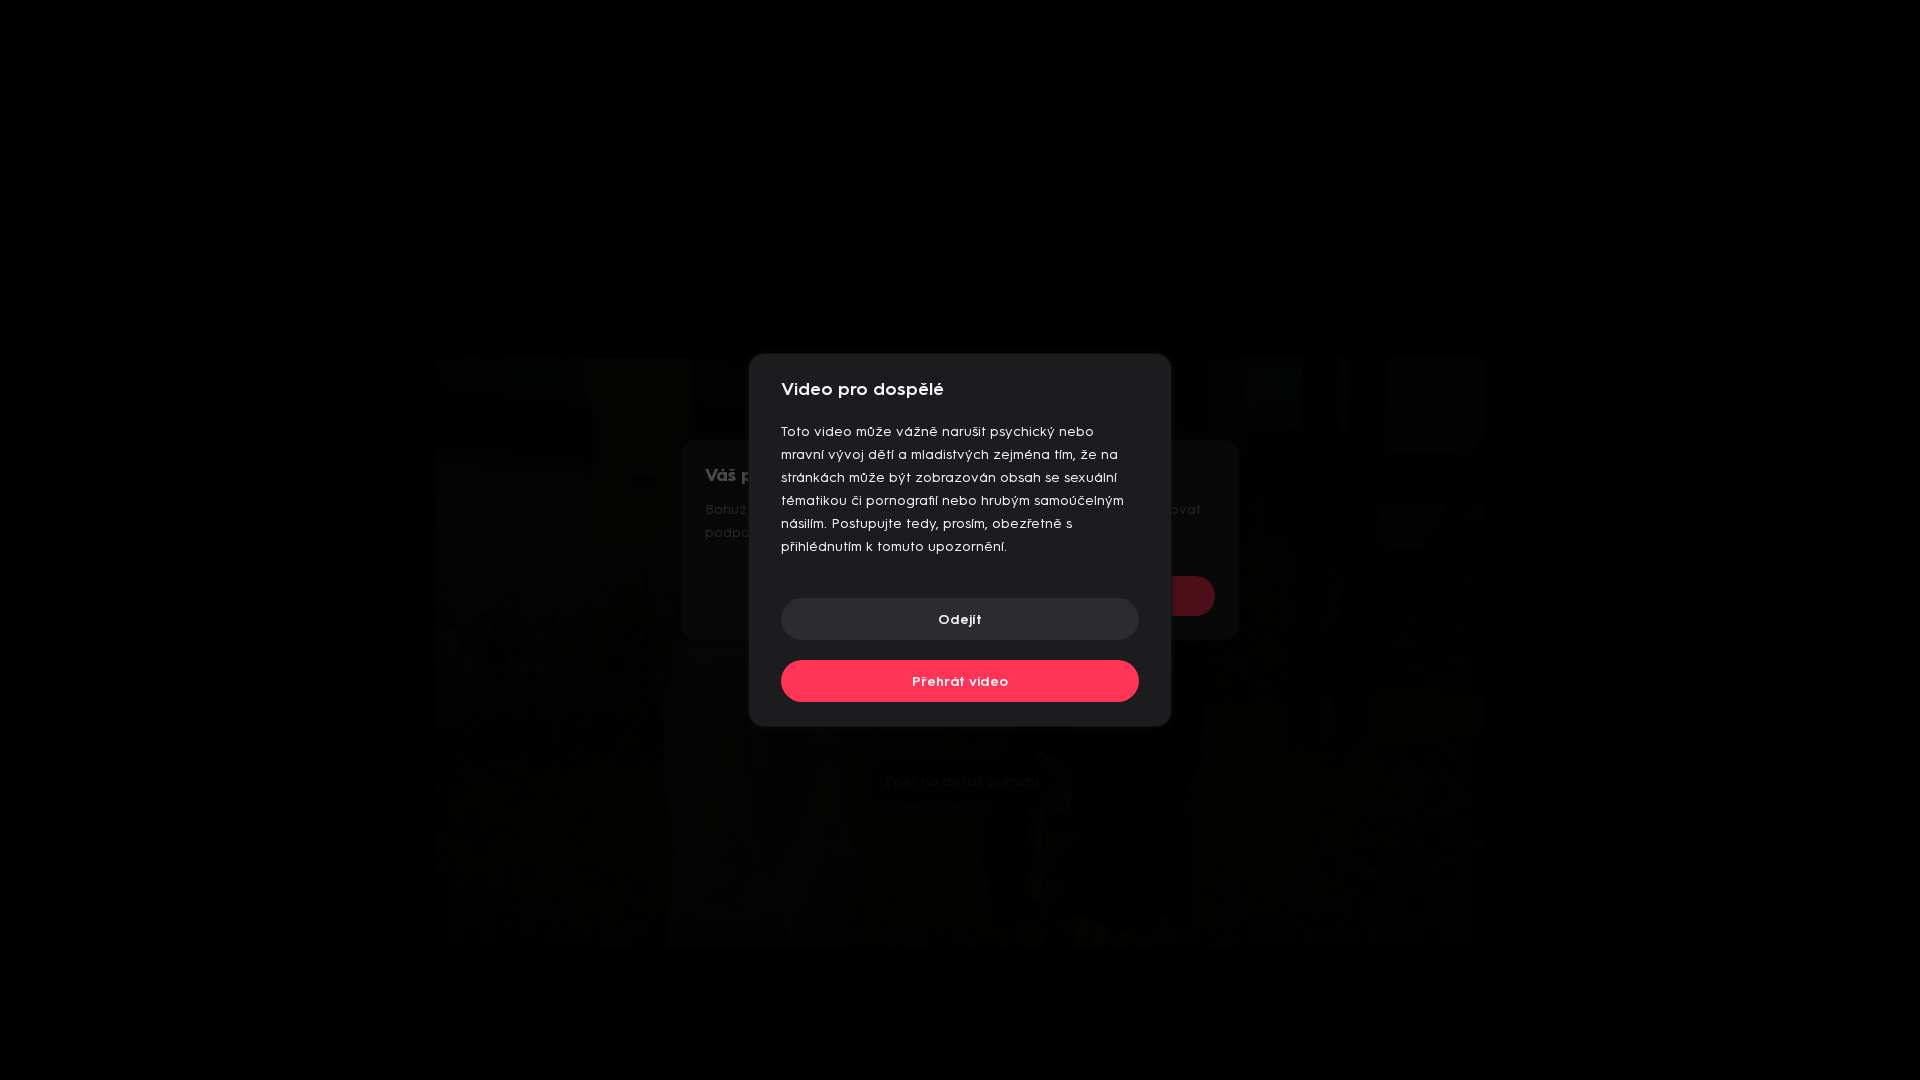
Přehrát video (960, 681)
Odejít (960, 619)
